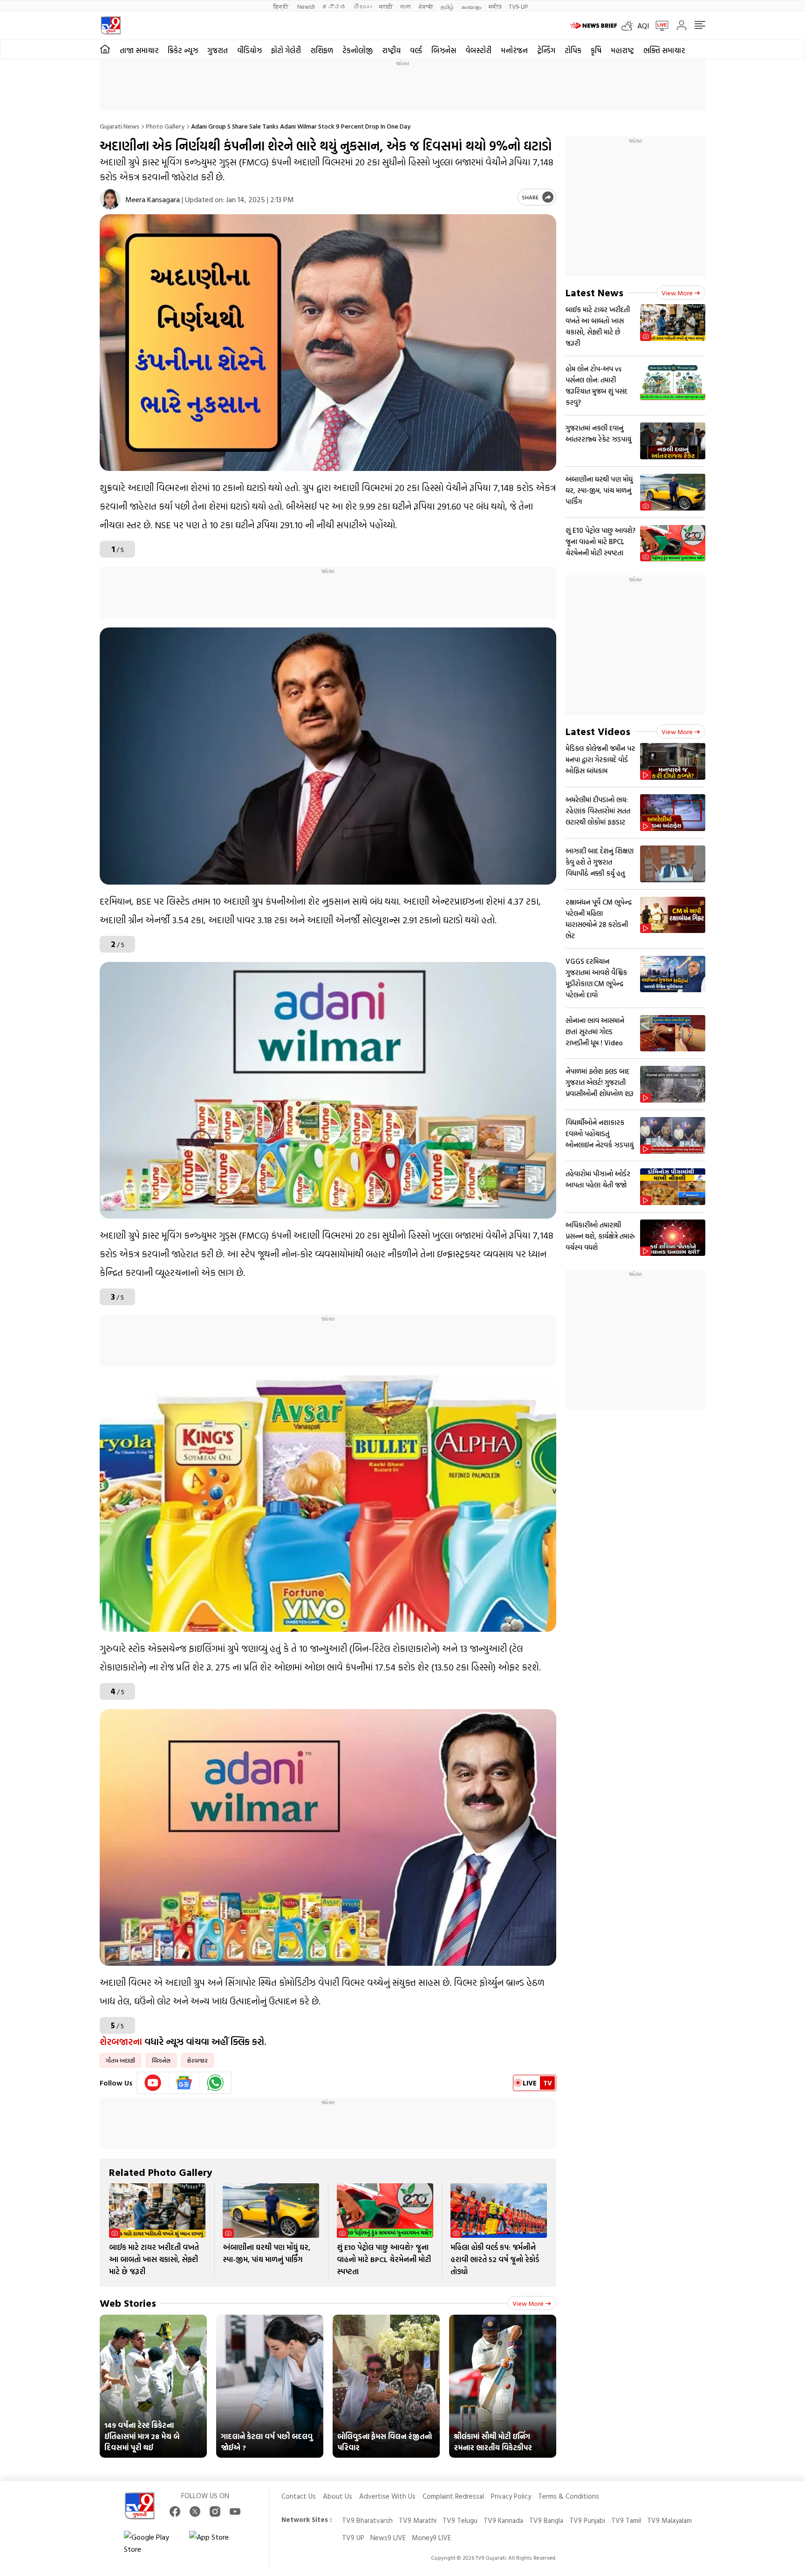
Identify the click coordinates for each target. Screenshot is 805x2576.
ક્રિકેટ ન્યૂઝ (183, 50)
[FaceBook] (175, 2511)
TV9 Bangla (546, 2520)
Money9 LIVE (431, 2538)
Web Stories (128, 2303)
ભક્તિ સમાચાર (664, 50)
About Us (338, 2496)
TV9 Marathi (418, 2520)
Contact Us (299, 2496)
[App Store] (217, 2543)
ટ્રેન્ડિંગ (546, 50)
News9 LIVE (388, 2538)
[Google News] (184, 2083)
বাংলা (406, 6)
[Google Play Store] (152, 2543)
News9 (306, 6)
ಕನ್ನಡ (334, 6)
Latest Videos (598, 731)
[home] (105, 49)
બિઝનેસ (444, 50)
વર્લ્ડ (416, 50)
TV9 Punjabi (587, 2520)
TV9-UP (518, 6)
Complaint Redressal (453, 2496)
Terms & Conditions (569, 2496)
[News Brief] (594, 26)
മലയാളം (471, 6)
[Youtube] (153, 2083)
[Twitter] (195, 2511)
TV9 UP (353, 2538)
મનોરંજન (514, 50)
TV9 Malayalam (669, 2520)
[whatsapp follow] (215, 2083)
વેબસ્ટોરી (478, 50)
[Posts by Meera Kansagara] (110, 199)
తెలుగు (363, 6)
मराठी (386, 6)
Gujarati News (119, 126)
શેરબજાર (198, 2060)
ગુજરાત (218, 50)
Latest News (594, 292)
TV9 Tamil (626, 2520)
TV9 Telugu (460, 2520)
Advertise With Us (387, 2496)
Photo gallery (165, 126)
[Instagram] (215, 2511)
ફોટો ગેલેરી (286, 50)
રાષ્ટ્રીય (391, 50)
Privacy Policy (511, 2496)
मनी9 (495, 6)
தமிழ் (447, 6)
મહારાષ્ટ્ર (622, 50)
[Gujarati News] (111, 25)
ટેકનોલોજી (358, 50)
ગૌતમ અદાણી (120, 2060)
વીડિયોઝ (249, 50)
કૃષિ (596, 50)
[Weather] (629, 26)
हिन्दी (282, 6)
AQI (643, 26)
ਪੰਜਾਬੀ (426, 6)
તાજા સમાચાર (139, 50)
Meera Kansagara (153, 199)
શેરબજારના (121, 2041)
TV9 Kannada (503, 2520)
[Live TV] (659, 26)
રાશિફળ (322, 50)
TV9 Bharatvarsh (367, 2520)
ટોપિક (573, 50)
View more (528, 2303)
